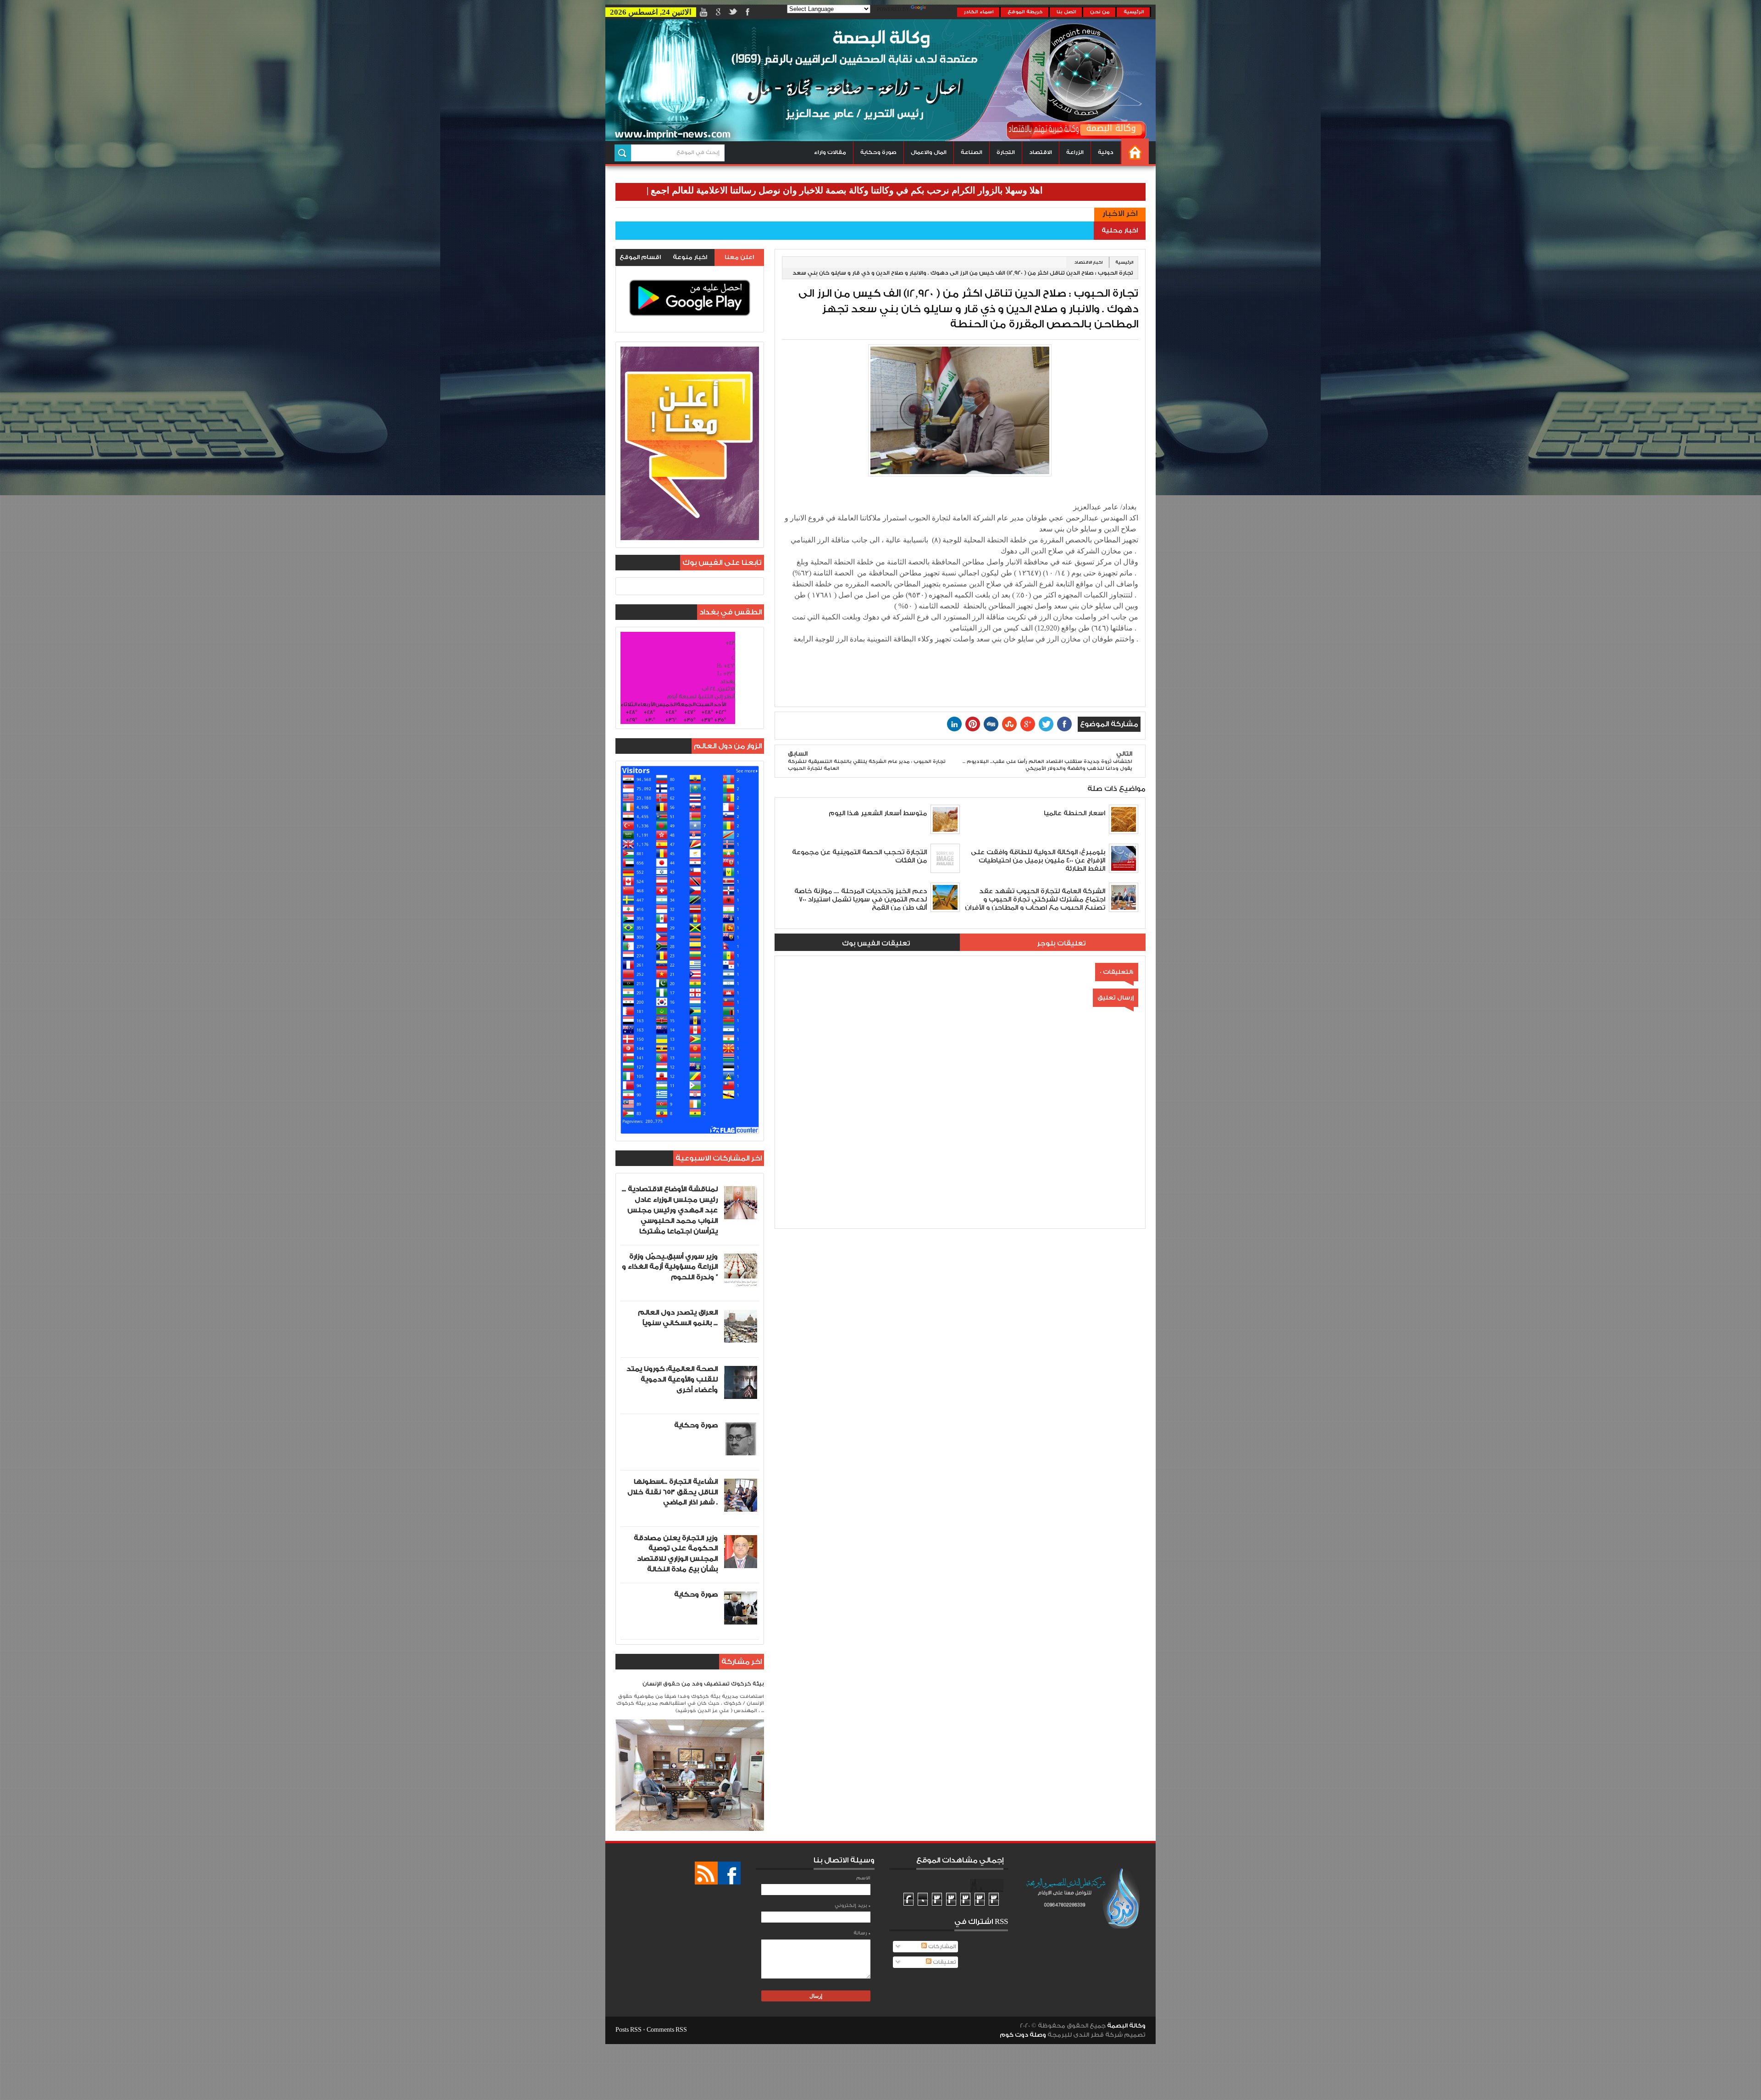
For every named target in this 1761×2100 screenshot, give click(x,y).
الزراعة (1075, 152)
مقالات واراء (830, 152)
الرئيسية (1134, 12)
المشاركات (941, 1947)
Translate (942, 10)
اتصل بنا (1066, 12)
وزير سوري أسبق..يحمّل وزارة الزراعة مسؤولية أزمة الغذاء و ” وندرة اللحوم (670, 1267)
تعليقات (944, 1962)
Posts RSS (629, 2030)
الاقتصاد (1041, 152)
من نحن (1100, 12)
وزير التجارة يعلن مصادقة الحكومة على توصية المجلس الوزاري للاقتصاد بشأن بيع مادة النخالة (676, 1554)
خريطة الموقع (1025, 12)
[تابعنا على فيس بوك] (729, 1873)
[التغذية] (706, 1873)
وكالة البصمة (1126, 2026)
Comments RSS (667, 2030)
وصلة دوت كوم (1023, 2035)
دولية (1106, 152)
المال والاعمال (929, 152)
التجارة (1006, 152)
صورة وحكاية (878, 152)
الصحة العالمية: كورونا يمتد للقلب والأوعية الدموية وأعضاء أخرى (672, 1379)
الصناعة (972, 152)
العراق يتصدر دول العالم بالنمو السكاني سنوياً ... (678, 1318)
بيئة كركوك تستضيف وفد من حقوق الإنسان (703, 1684)
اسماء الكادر (979, 12)
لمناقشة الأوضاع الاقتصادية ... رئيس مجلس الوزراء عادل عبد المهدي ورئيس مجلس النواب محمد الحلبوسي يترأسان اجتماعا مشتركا (670, 1210)
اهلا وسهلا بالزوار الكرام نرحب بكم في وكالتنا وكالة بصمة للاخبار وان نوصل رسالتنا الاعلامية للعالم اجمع (1007, 190)
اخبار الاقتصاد (1088, 262)
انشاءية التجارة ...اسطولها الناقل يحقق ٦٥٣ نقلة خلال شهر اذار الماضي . (673, 1492)
